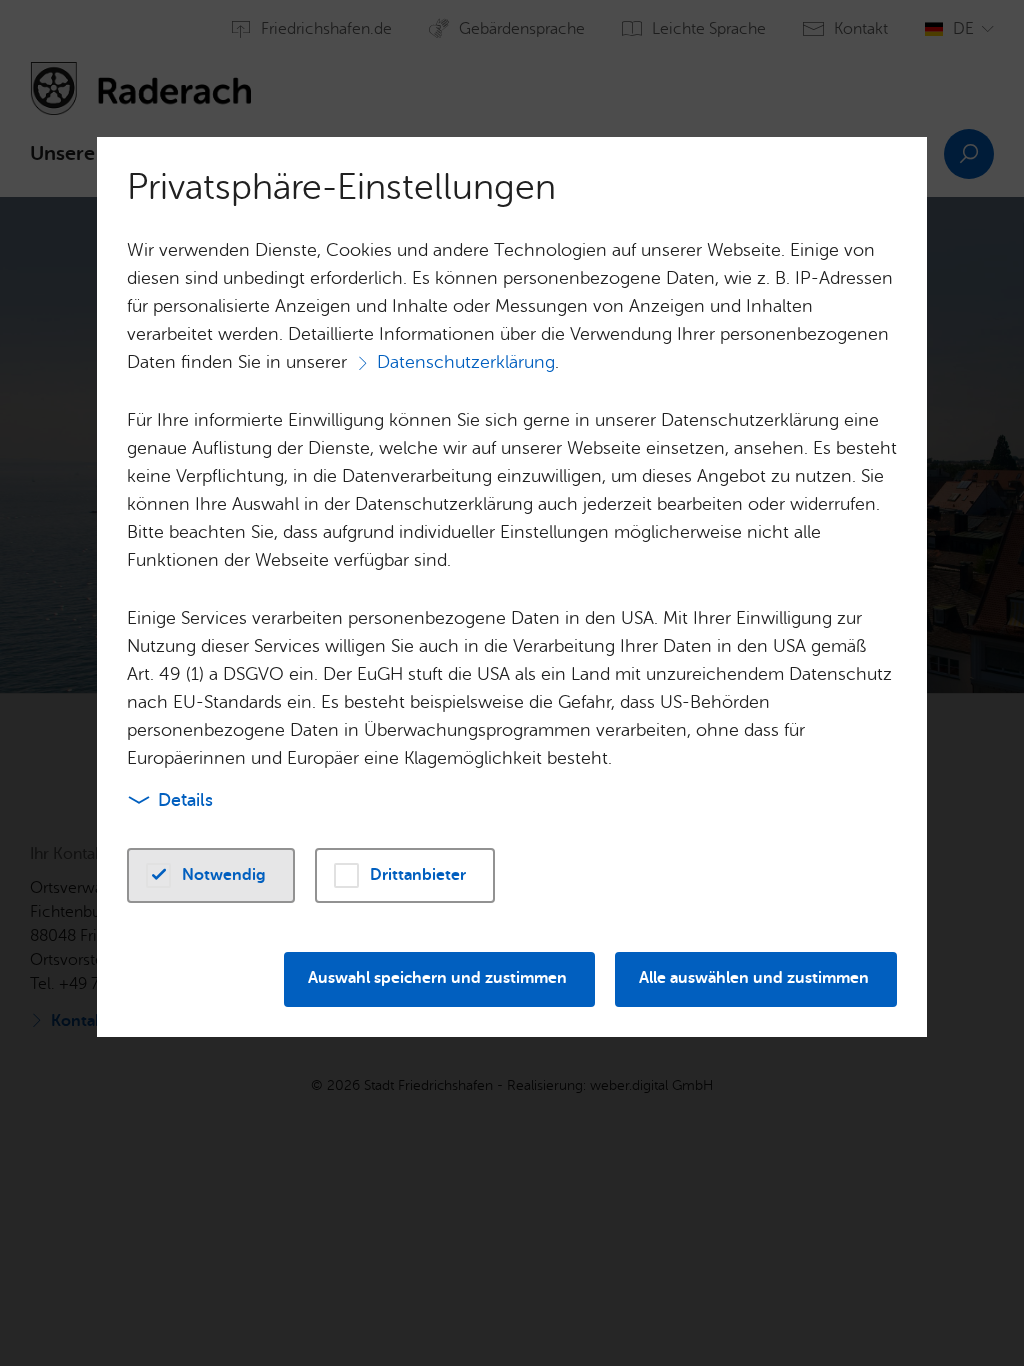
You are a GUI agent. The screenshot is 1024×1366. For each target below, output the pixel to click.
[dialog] (512, 683)
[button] (211, 875)
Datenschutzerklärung (466, 362)
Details (185, 800)
